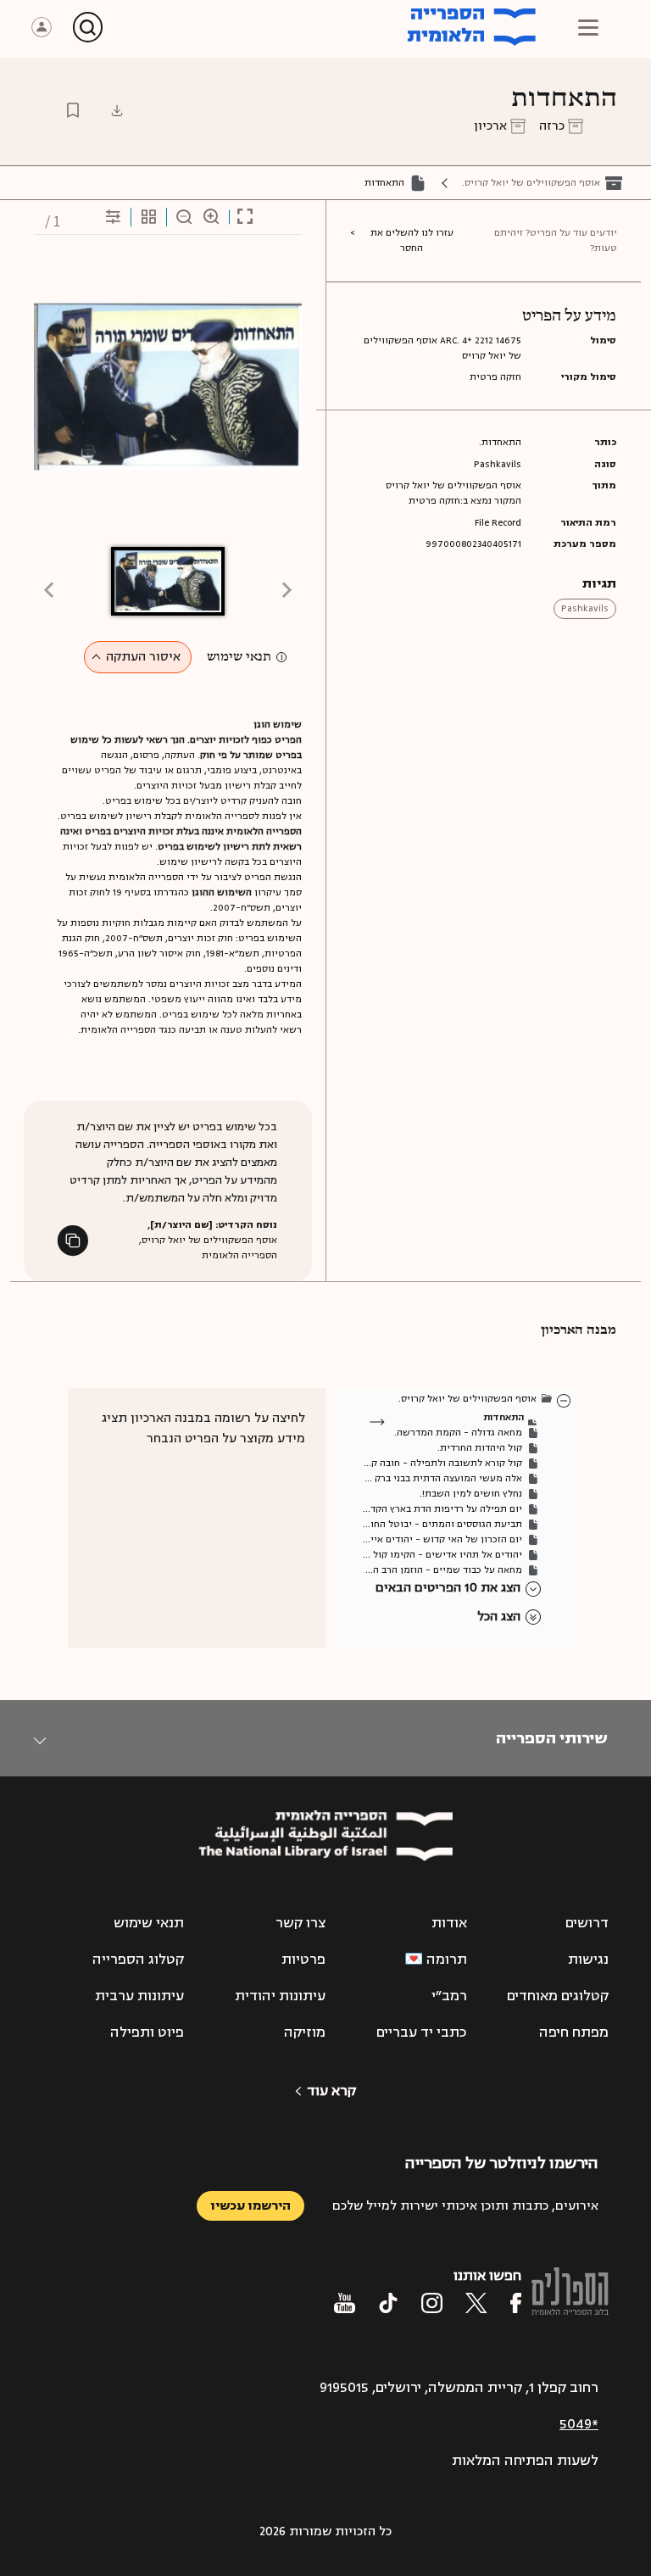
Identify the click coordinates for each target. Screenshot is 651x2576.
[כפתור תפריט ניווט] (588, 27)
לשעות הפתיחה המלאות (525, 2461)
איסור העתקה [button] (143, 657)
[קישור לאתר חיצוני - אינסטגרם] (432, 2303)
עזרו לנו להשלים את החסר (412, 240)
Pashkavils (585, 608)
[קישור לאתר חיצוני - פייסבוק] (516, 2303)
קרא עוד (331, 2091)
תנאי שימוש (239, 657)
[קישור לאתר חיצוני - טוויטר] (476, 2303)
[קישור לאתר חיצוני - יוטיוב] (345, 2303)
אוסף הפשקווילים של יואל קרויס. (531, 183)
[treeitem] (565, 1400)
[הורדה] (117, 110)
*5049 (579, 2424)
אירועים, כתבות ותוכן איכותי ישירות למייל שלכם (465, 2206)
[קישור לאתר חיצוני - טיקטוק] (388, 2303)
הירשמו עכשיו (250, 2206)
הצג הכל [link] (499, 1617)
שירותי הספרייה (551, 1738)
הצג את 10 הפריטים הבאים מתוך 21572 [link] (448, 1589)
